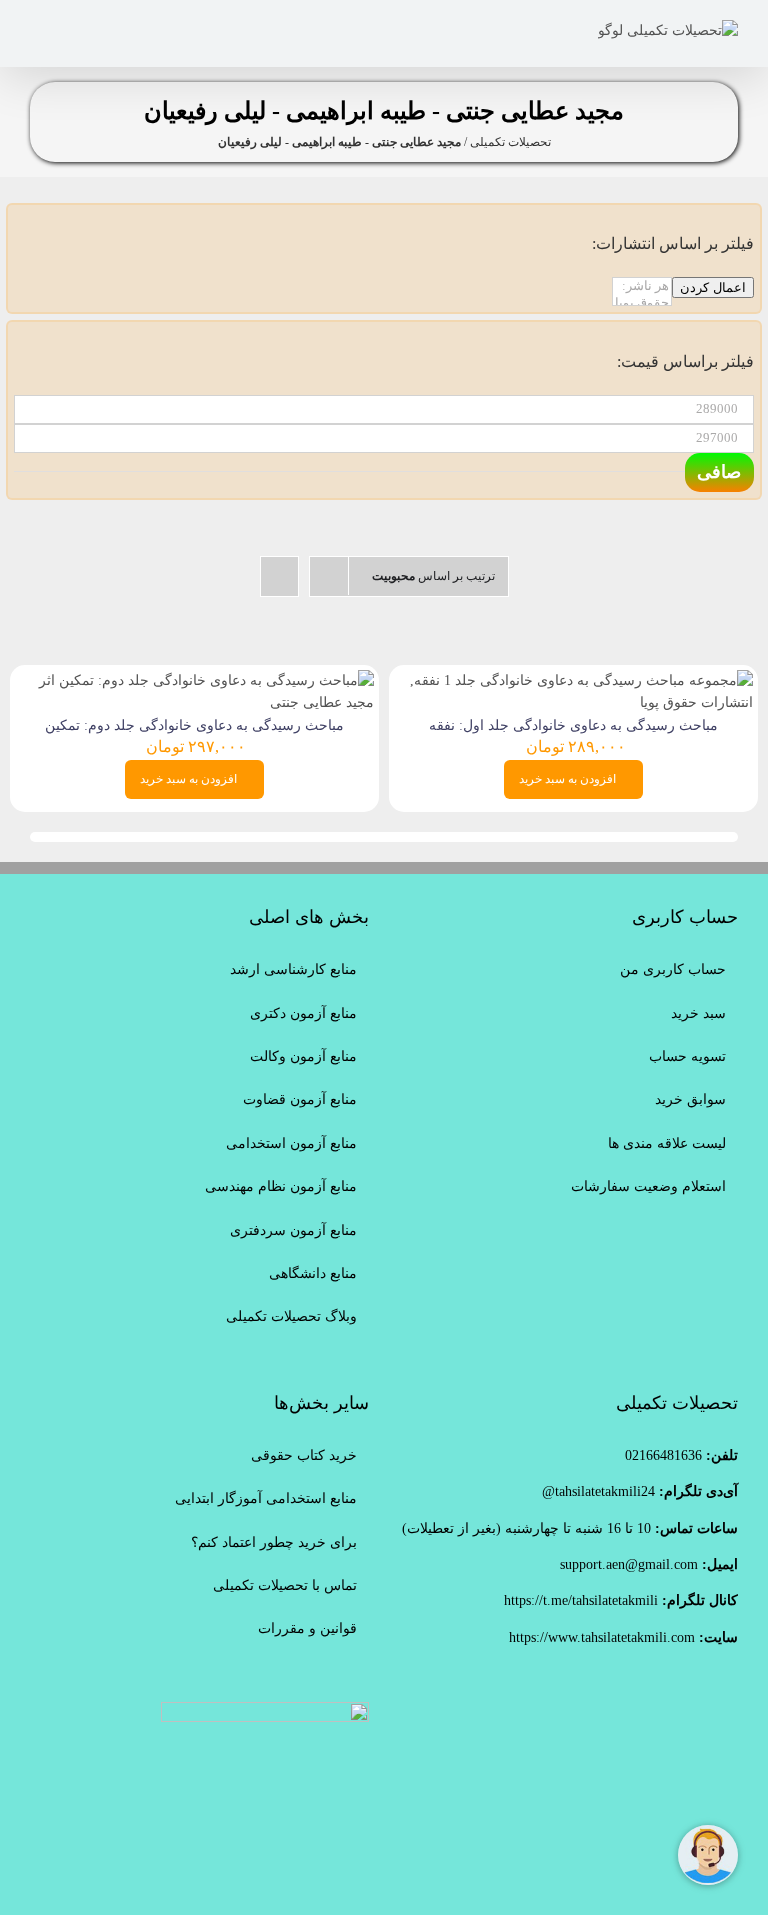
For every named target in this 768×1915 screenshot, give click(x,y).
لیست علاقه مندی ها (667, 1143)
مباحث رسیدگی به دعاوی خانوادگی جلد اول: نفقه (573, 725)
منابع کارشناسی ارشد (293, 969)
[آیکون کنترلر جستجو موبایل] (69, 30)
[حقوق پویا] (642, 303)
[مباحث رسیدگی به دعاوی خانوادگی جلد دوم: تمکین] (194, 680)
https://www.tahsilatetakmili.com (602, 1637)
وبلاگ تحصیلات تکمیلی (291, 1316)
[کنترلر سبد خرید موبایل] (100, 30)
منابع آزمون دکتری (303, 1013)
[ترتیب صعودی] (279, 576)
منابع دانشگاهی (313, 1273)
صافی (719, 472)
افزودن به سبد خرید (567, 779)
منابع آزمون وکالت (303, 1056)
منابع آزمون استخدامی (291, 1143)
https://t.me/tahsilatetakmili (581, 1600)
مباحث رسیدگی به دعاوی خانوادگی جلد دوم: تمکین (194, 725)
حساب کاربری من (673, 969)
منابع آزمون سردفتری (293, 1230)
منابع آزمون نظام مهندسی (281, 1186)
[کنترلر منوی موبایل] (38, 30)
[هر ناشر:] (642, 286)
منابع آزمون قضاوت (300, 1099)
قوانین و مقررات (307, 1628)
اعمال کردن (713, 287)
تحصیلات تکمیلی (510, 142)
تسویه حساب (687, 1056)
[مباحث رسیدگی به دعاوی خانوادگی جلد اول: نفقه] (573, 680)
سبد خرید (698, 1013)
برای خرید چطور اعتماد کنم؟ (274, 1542)
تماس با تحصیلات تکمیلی (285, 1585)
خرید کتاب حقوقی (304, 1455)
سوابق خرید (690, 1099)
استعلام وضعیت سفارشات (648, 1186)
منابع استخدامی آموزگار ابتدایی (266, 1498)
